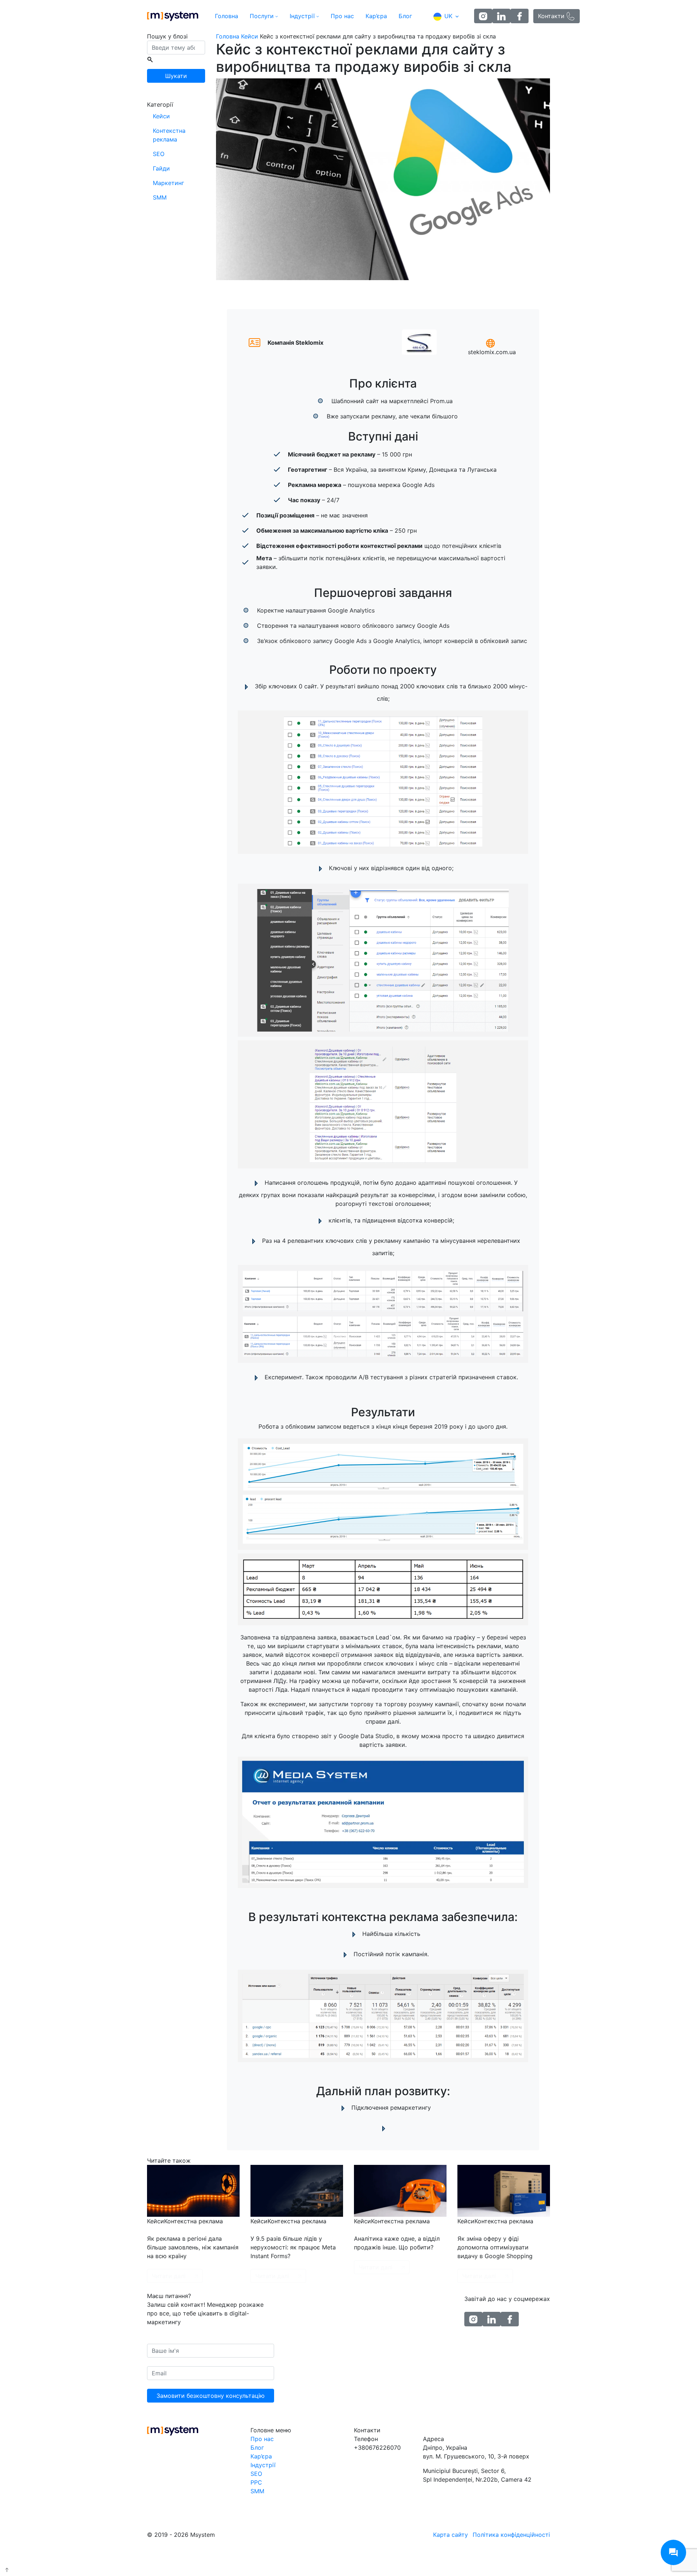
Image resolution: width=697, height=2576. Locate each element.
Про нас (342, 16)
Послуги (262, 16)
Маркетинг (168, 183)
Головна (227, 16)
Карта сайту (451, 2535)
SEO (159, 154)
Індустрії (302, 16)
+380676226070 (377, 2448)
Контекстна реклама (169, 135)
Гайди (161, 168)
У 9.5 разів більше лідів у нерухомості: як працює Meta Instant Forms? (293, 2247)
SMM (160, 197)
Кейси (161, 116)
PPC (256, 2482)
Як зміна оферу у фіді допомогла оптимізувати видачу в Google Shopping (495, 2247)
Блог (405, 16)
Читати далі (169, 2276)
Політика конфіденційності (511, 2535)
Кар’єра (376, 16)
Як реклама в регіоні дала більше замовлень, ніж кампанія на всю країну (193, 2247)
